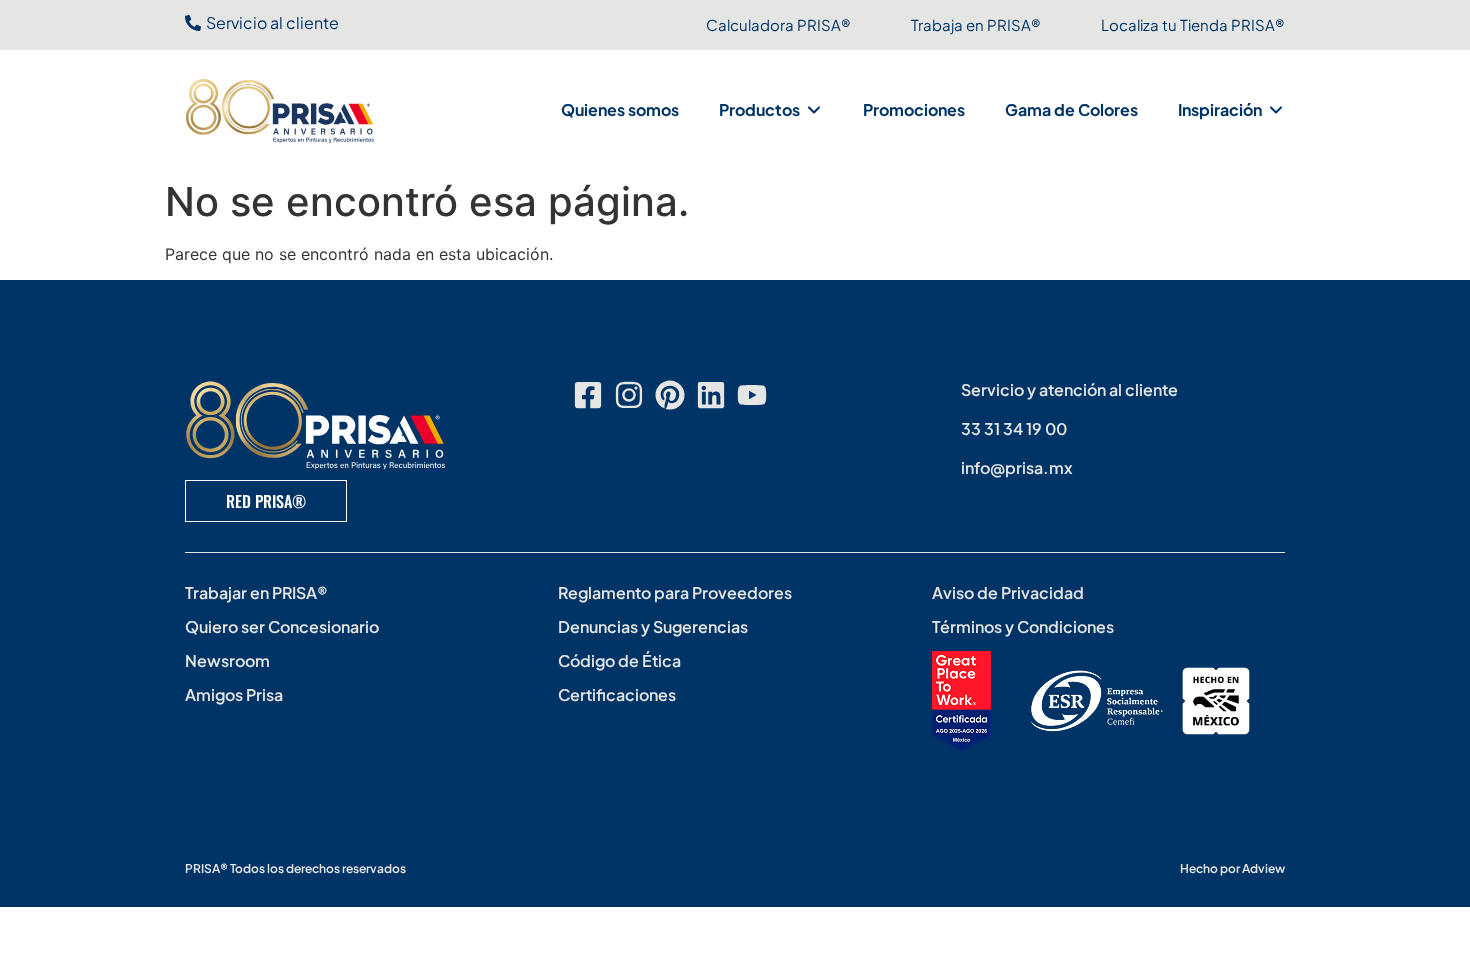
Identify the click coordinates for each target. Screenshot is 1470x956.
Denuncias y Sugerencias (653, 626)
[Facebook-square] (588, 395)
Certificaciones (617, 694)
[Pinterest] (670, 395)
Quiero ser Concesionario (282, 626)
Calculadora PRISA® (778, 24)
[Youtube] (752, 395)
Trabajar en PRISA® (256, 592)
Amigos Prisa (234, 694)
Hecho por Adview (1232, 868)
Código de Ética (619, 660)
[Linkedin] (711, 395)
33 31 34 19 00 (1014, 428)
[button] (771, 110)
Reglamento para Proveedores (675, 592)
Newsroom (227, 660)
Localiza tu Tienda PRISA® (1193, 24)
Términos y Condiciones (1023, 626)
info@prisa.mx (1017, 467)
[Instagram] (629, 395)
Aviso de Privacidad (1008, 592)
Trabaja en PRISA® (976, 24)
